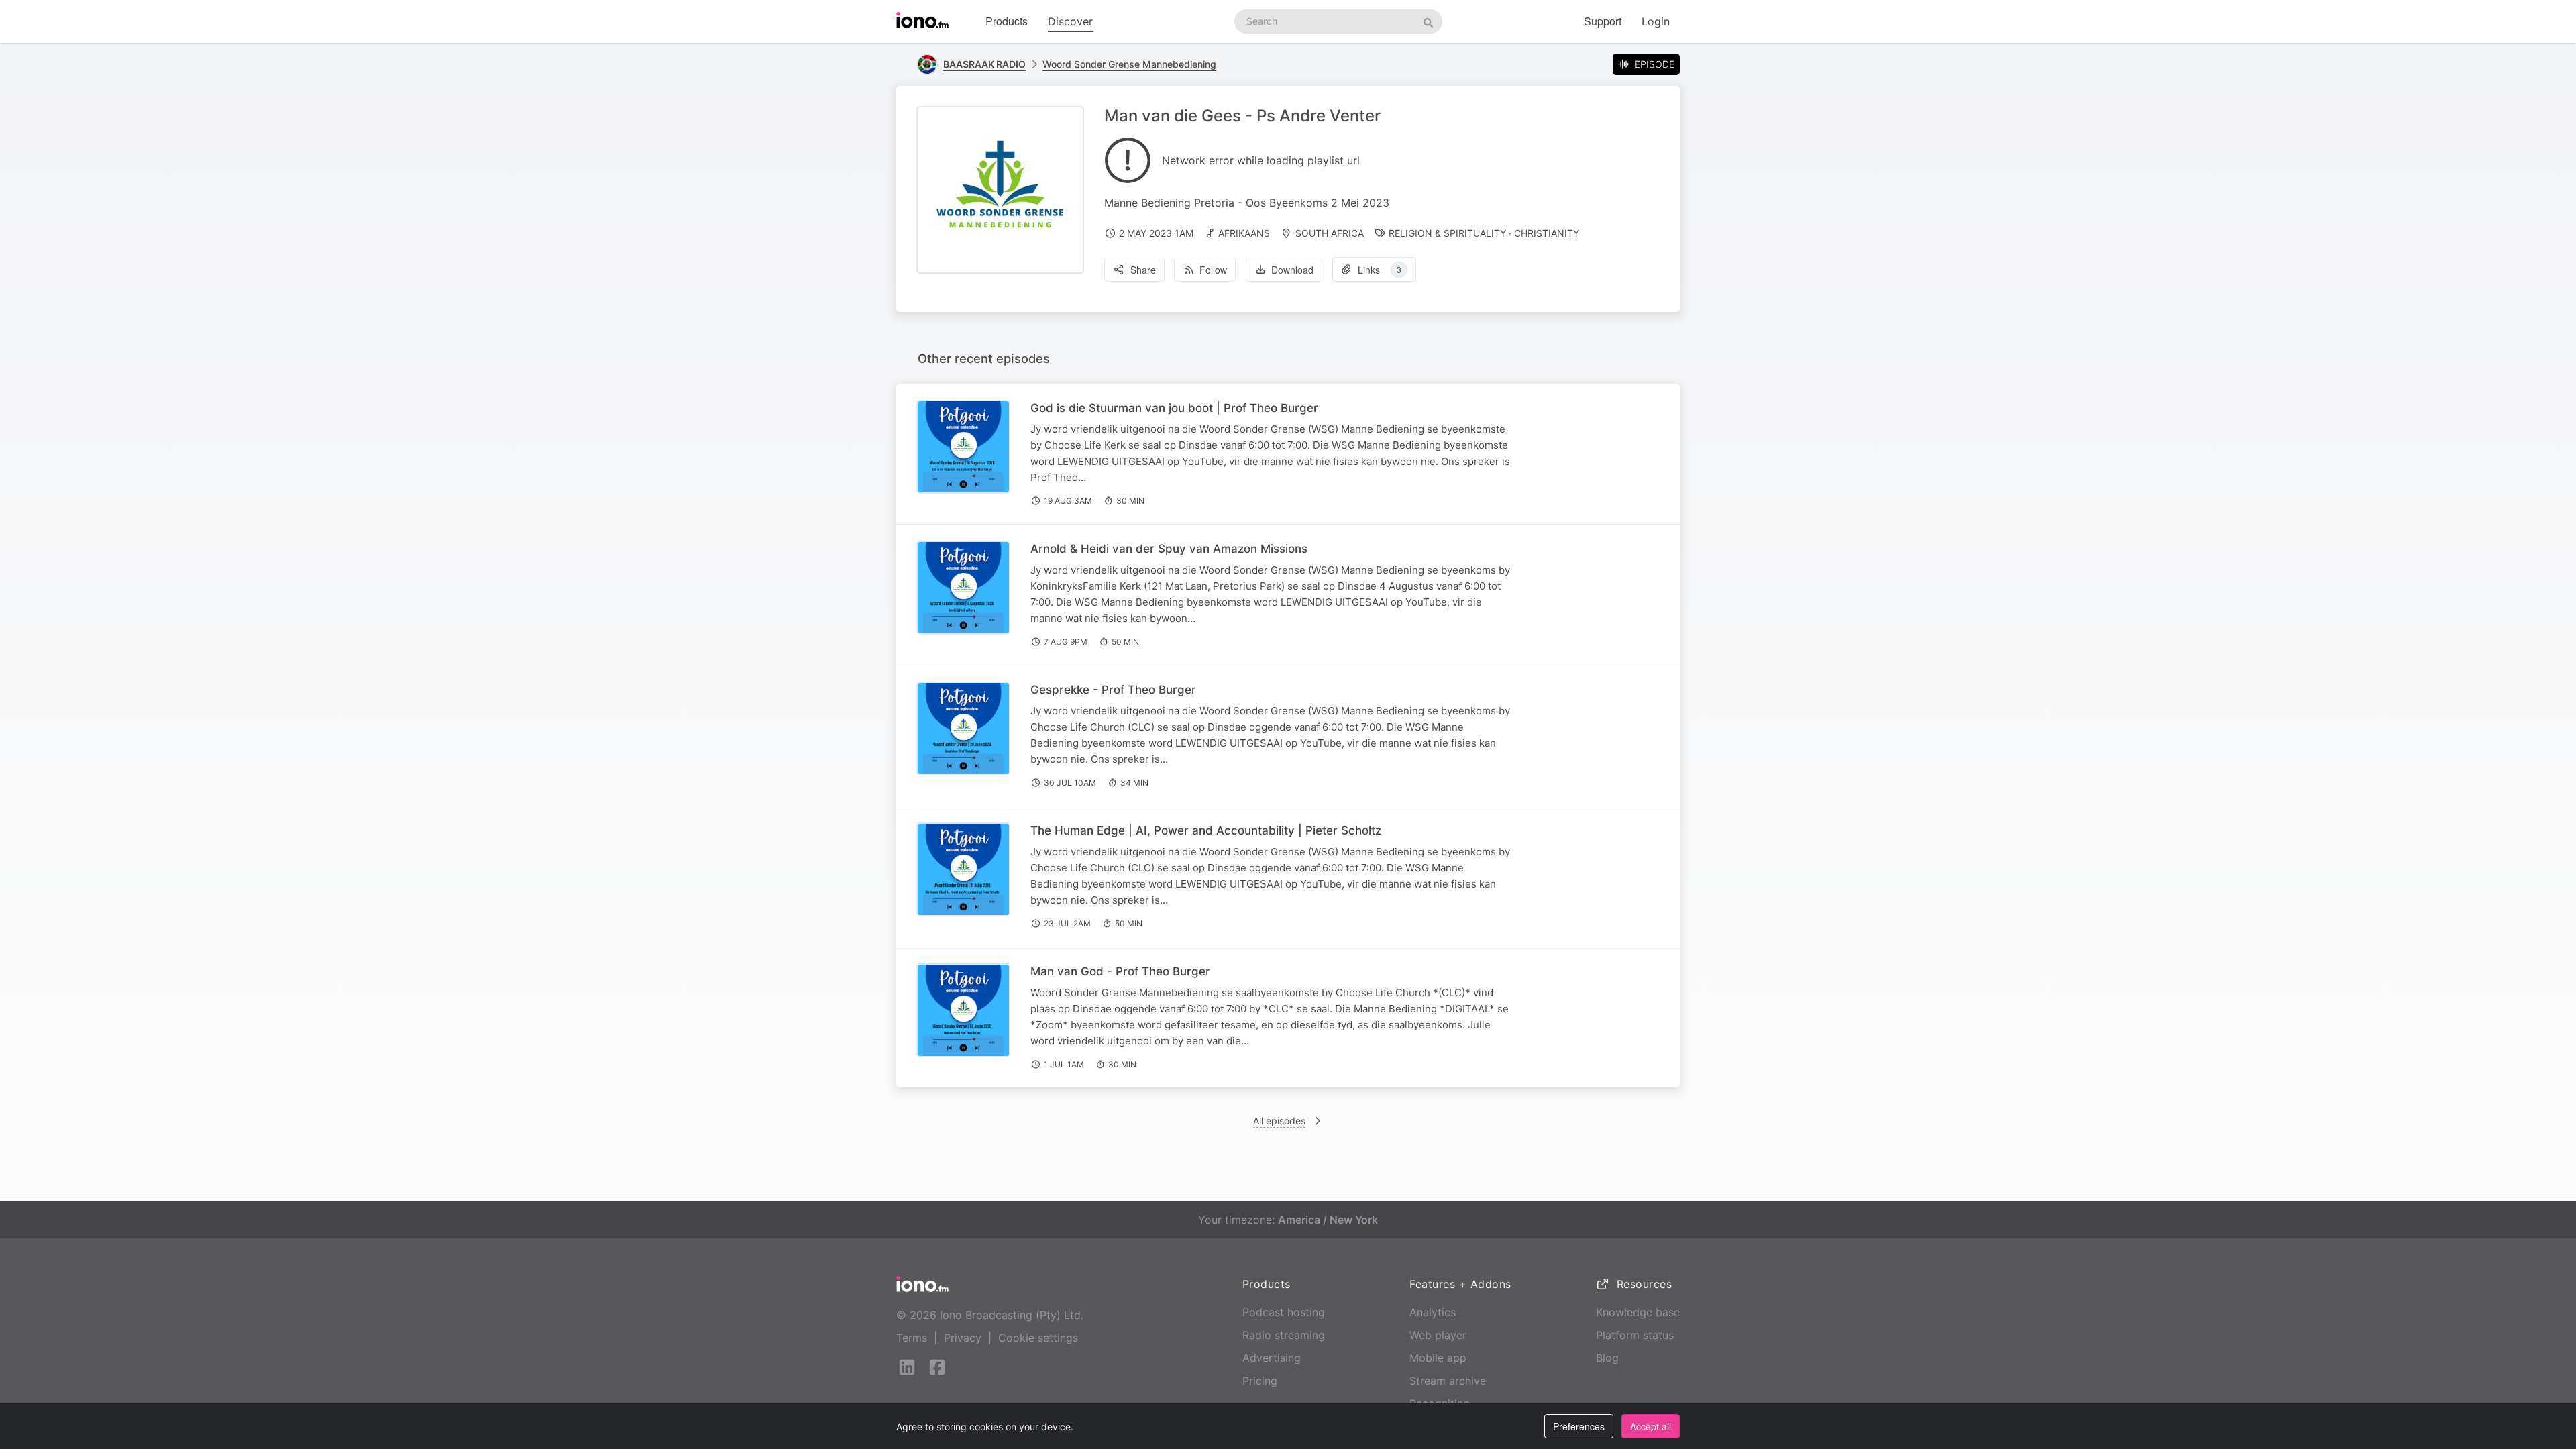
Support (1603, 21)
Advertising (1272, 1358)
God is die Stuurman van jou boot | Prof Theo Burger (1174, 408)
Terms (912, 1338)
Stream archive (1448, 1381)
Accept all (1651, 1426)
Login (1656, 21)
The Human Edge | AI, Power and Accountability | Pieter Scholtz (1206, 830)
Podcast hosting (1284, 1312)
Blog (1607, 1358)
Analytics (1433, 1312)
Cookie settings (1038, 1338)
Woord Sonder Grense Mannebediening (1129, 64)
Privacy (963, 1338)
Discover (1070, 21)
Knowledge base (1638, 1312)
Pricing (1260, 1381)
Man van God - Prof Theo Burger (1120, 971)
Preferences (1579, 1426)
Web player (1438, 1335)
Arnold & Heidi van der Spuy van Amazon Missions (1169, 549)
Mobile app (1438, 1358)
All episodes (1279, 1121)
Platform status (1635, 1335)
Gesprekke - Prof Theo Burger (1113, 690)
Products (1007, 21)
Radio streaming (1284, 1335)
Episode (1655, 64)
